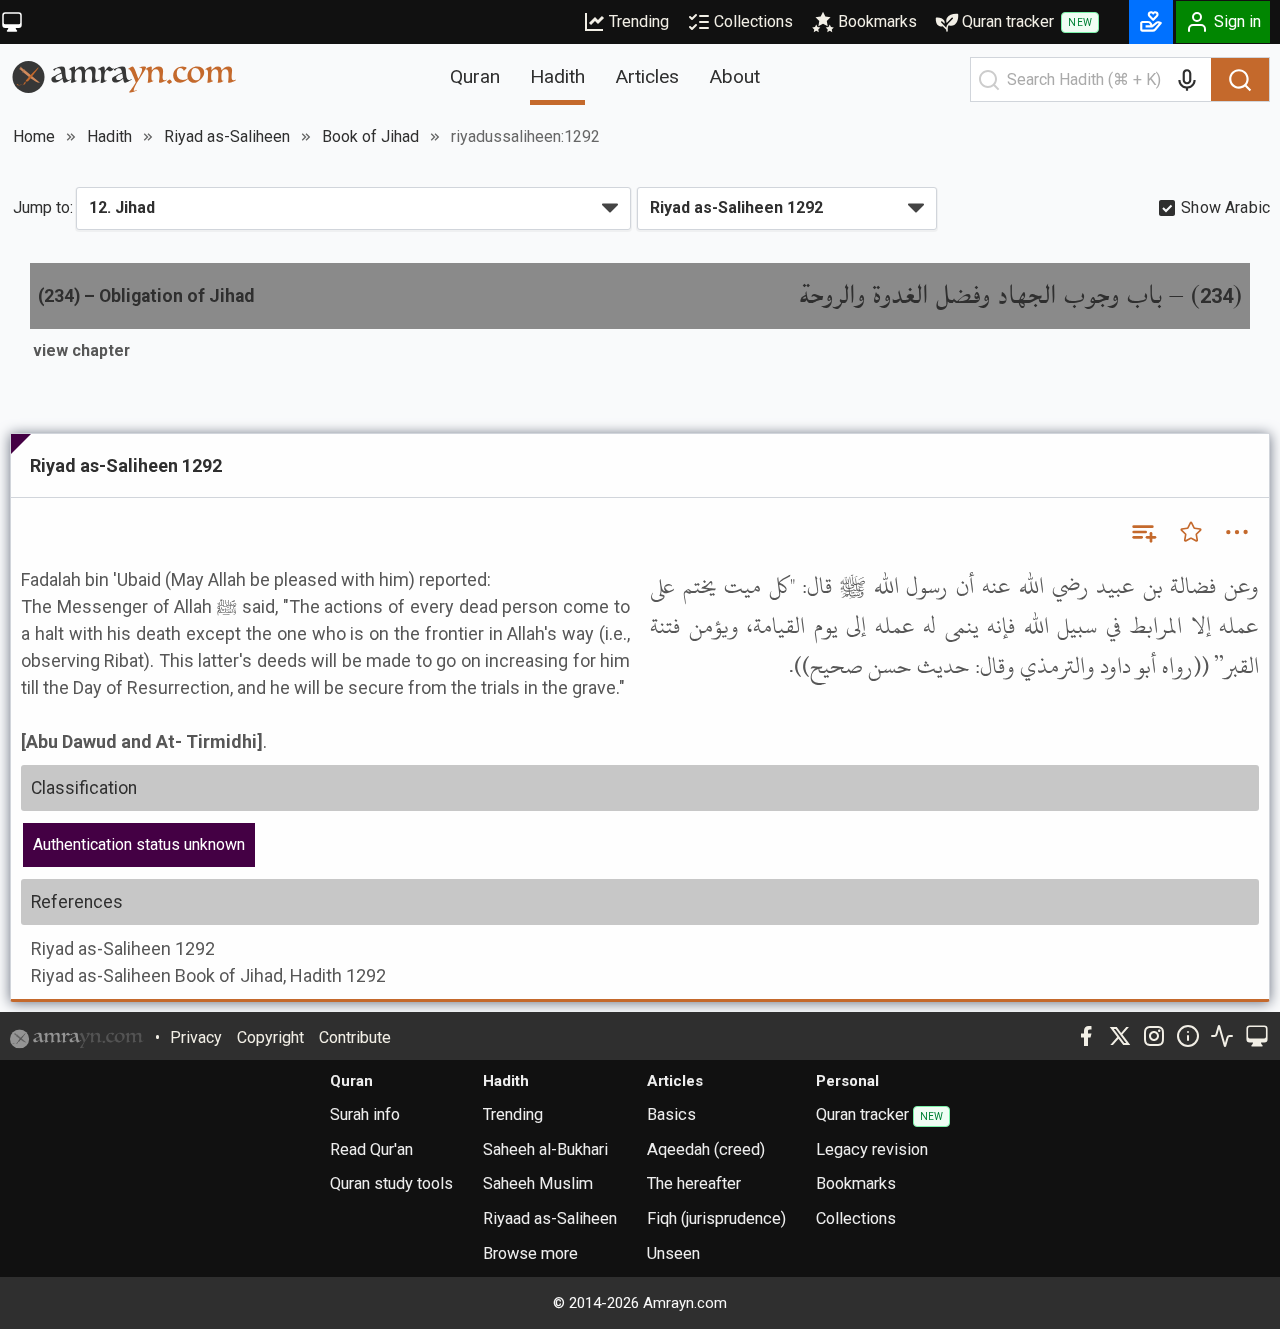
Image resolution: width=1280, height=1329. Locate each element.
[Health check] (1222, 1036)
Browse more (530, 1253)
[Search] (1240, 80)
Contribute (355, 1037)
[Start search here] (989, 80)
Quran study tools (391, 1183)
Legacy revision (872, 1149)
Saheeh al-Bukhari (545, 1149)
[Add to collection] (1143, 532)
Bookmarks (877, 21)
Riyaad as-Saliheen (550, 1218)
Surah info (365, 1114)
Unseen (673, 1253)
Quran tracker (1027, 21)
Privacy (196, 1037)
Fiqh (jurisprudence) (716, 1218)
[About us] (1188, 1036)
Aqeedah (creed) (706, 1149)
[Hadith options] (1237, 532)
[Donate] (1151, 22)
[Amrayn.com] (124, 75)
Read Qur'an (371, 1149)
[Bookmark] (1191, 532)
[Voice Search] (1187, 80)
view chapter (81, 350)
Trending (639, 21)
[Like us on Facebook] (1086, 1036)
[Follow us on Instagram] (1154, 1036)
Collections (753, 21)
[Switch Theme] (12, 22)
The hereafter (694, 1183)
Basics (671, 1114)
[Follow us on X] (1120, 1036)
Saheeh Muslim (538, 1183)
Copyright (270, 1037)
